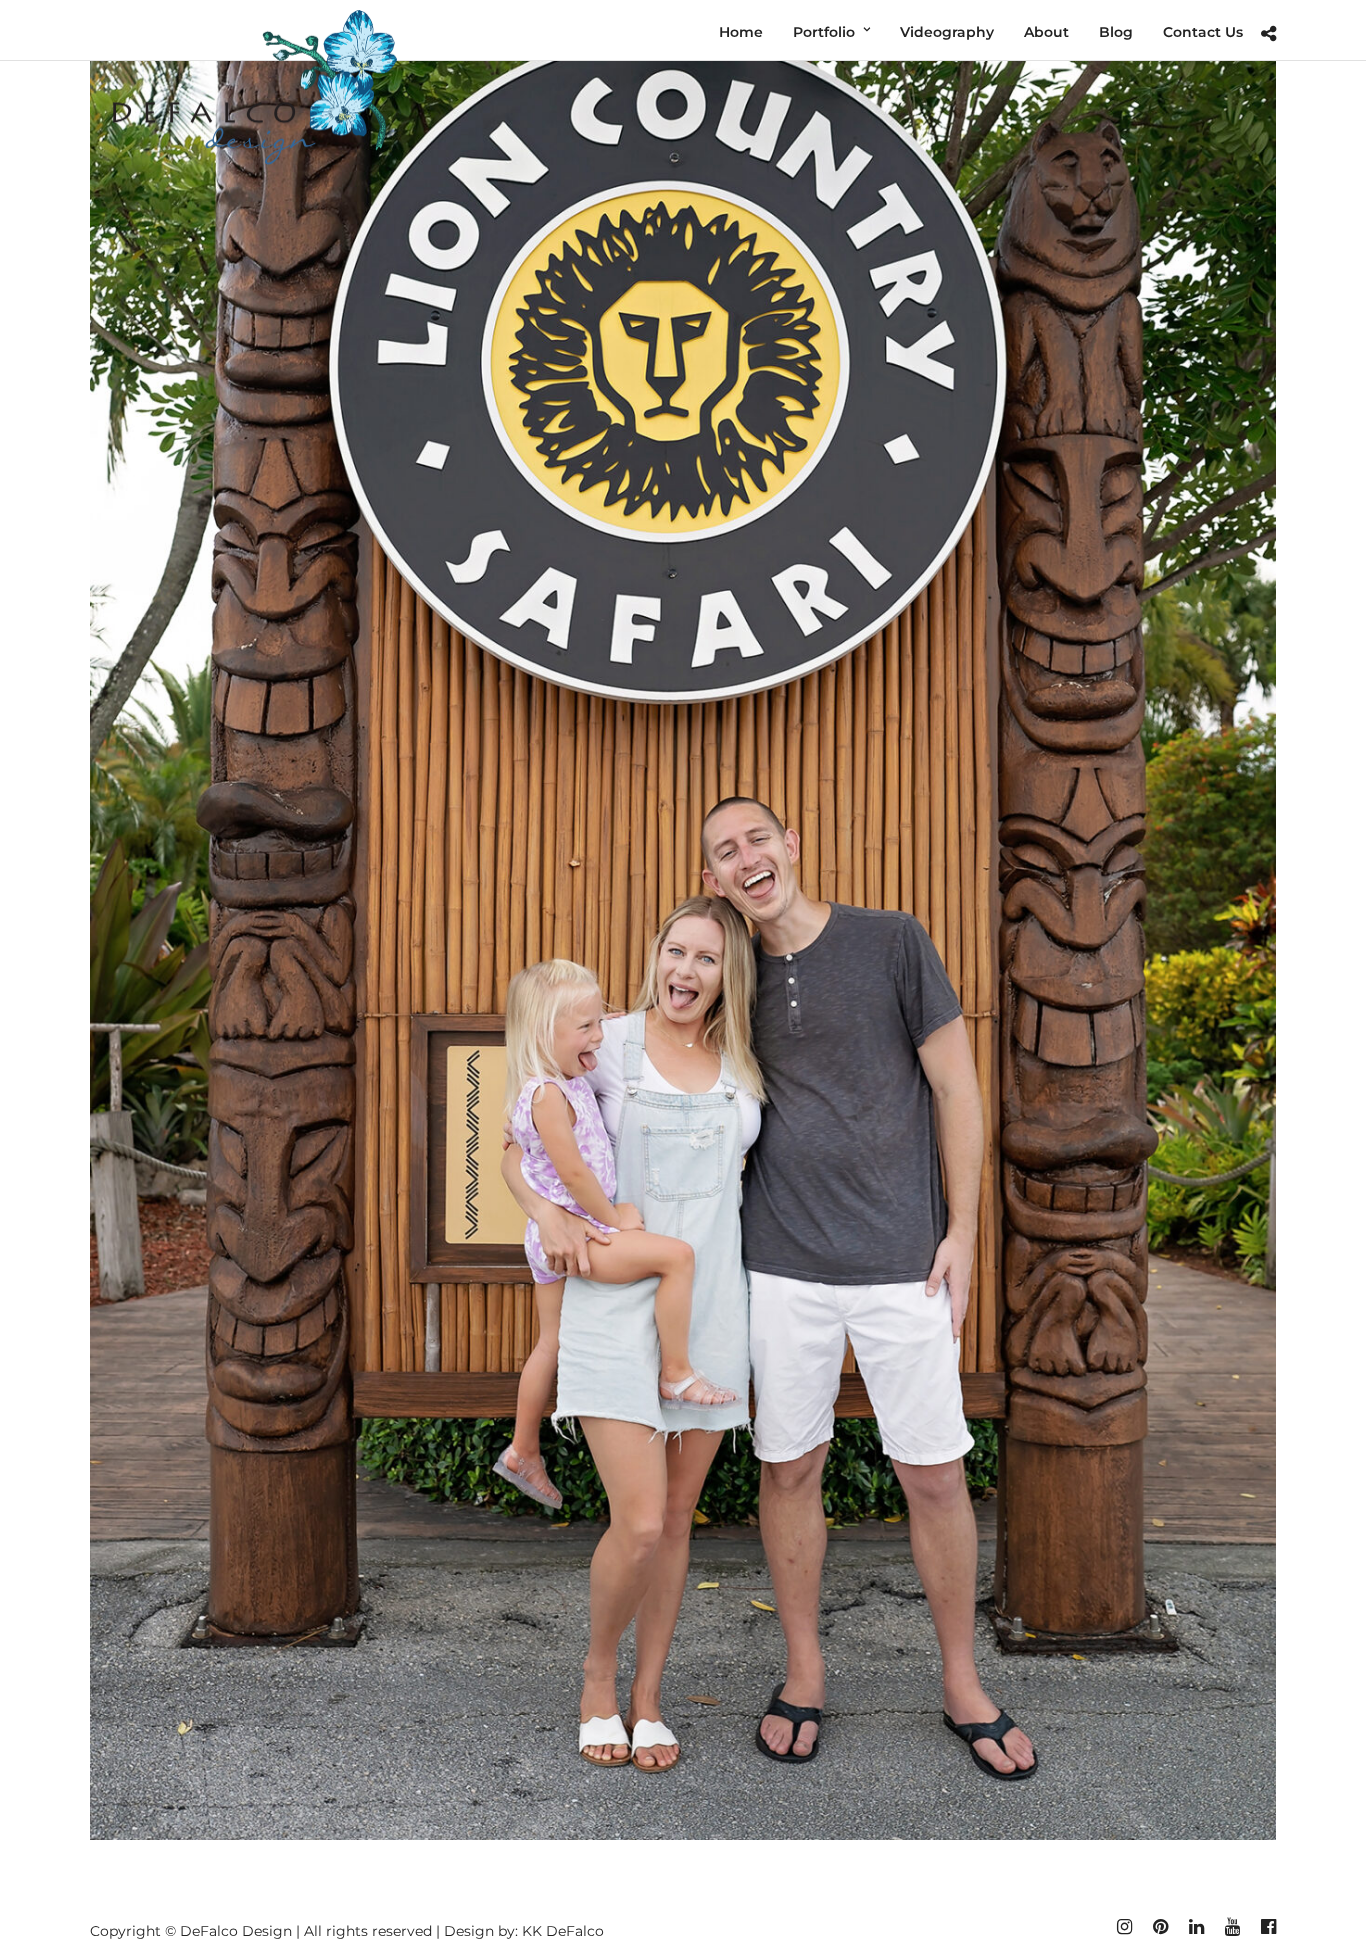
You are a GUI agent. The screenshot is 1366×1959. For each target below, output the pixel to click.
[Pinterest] (1160, 1927)
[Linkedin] (1196, 1927)
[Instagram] (1124, 1927)
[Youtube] (1232, 1927)
